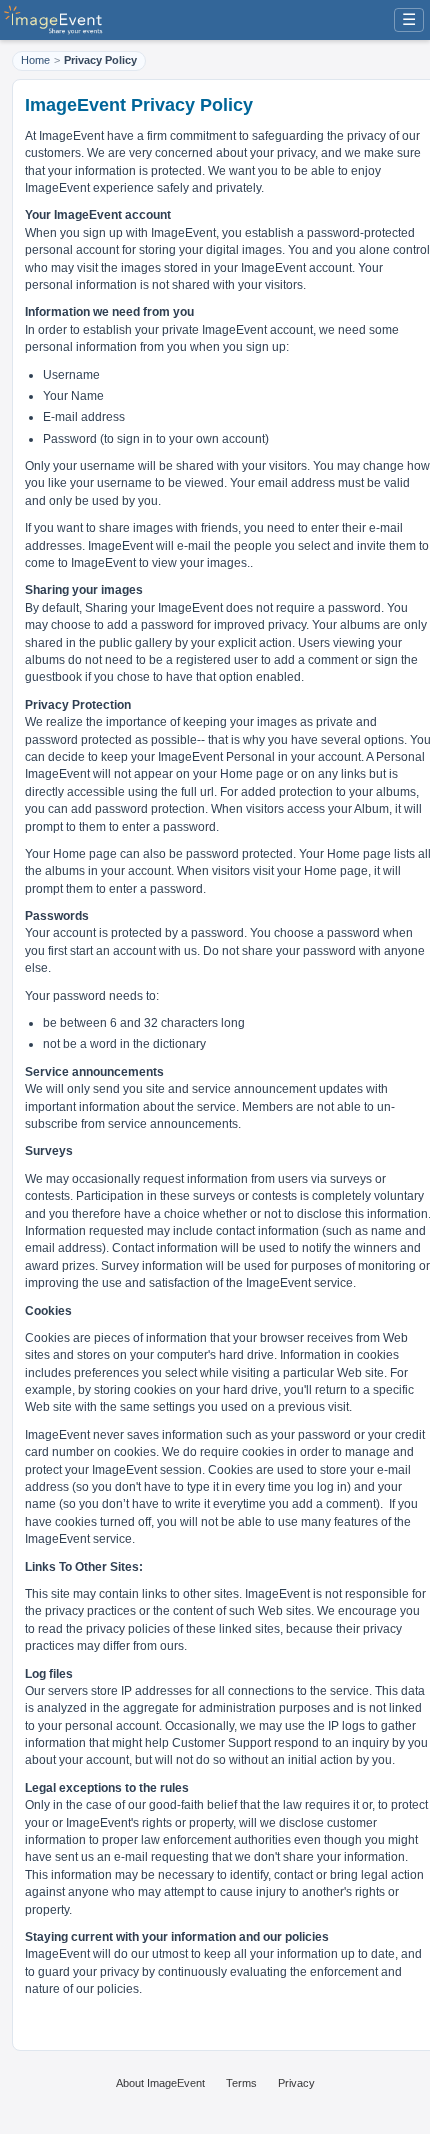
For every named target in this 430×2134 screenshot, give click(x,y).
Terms (241, 2083)
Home (35, 60)
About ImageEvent (160, 2083)
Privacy (296, 2083)
